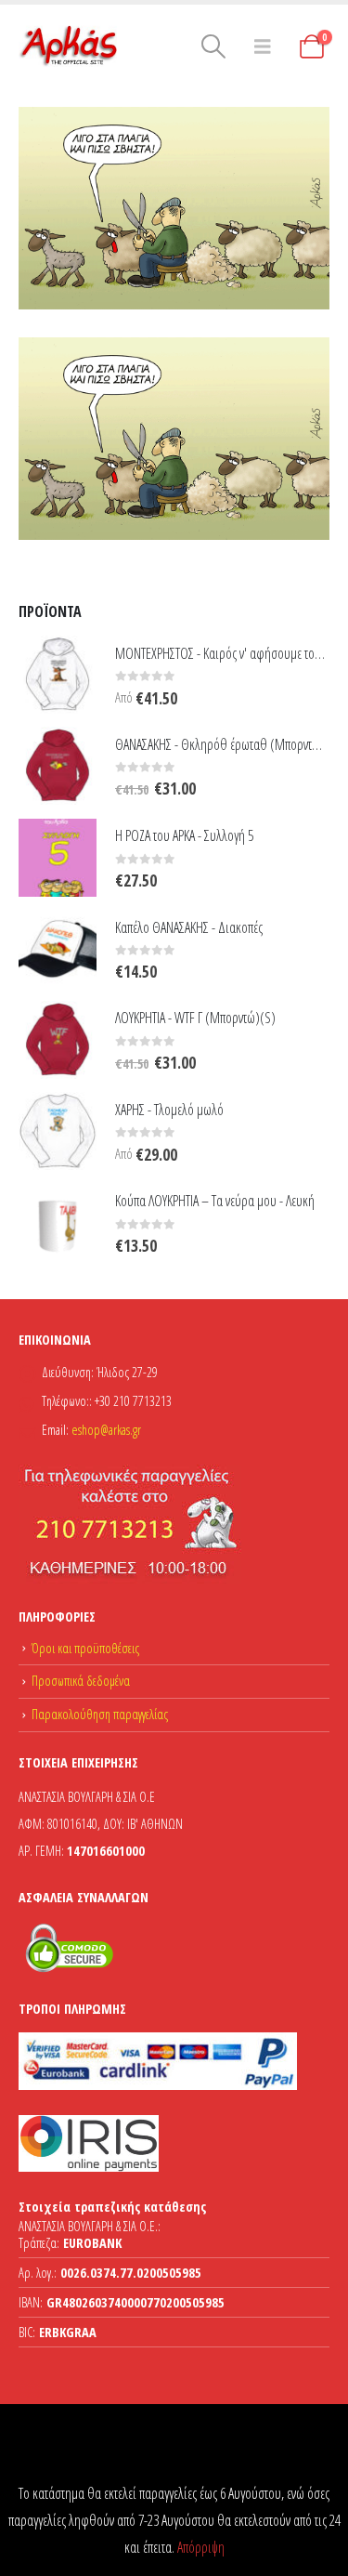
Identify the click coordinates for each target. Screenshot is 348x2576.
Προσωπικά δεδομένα (81, 1681)
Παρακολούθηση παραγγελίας (100, 1714)
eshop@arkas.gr (106, 1430)
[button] (213, 46)
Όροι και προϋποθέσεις (85, 1648)
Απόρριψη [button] (201, 2547)
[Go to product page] (58, 675)
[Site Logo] (70, 46)
